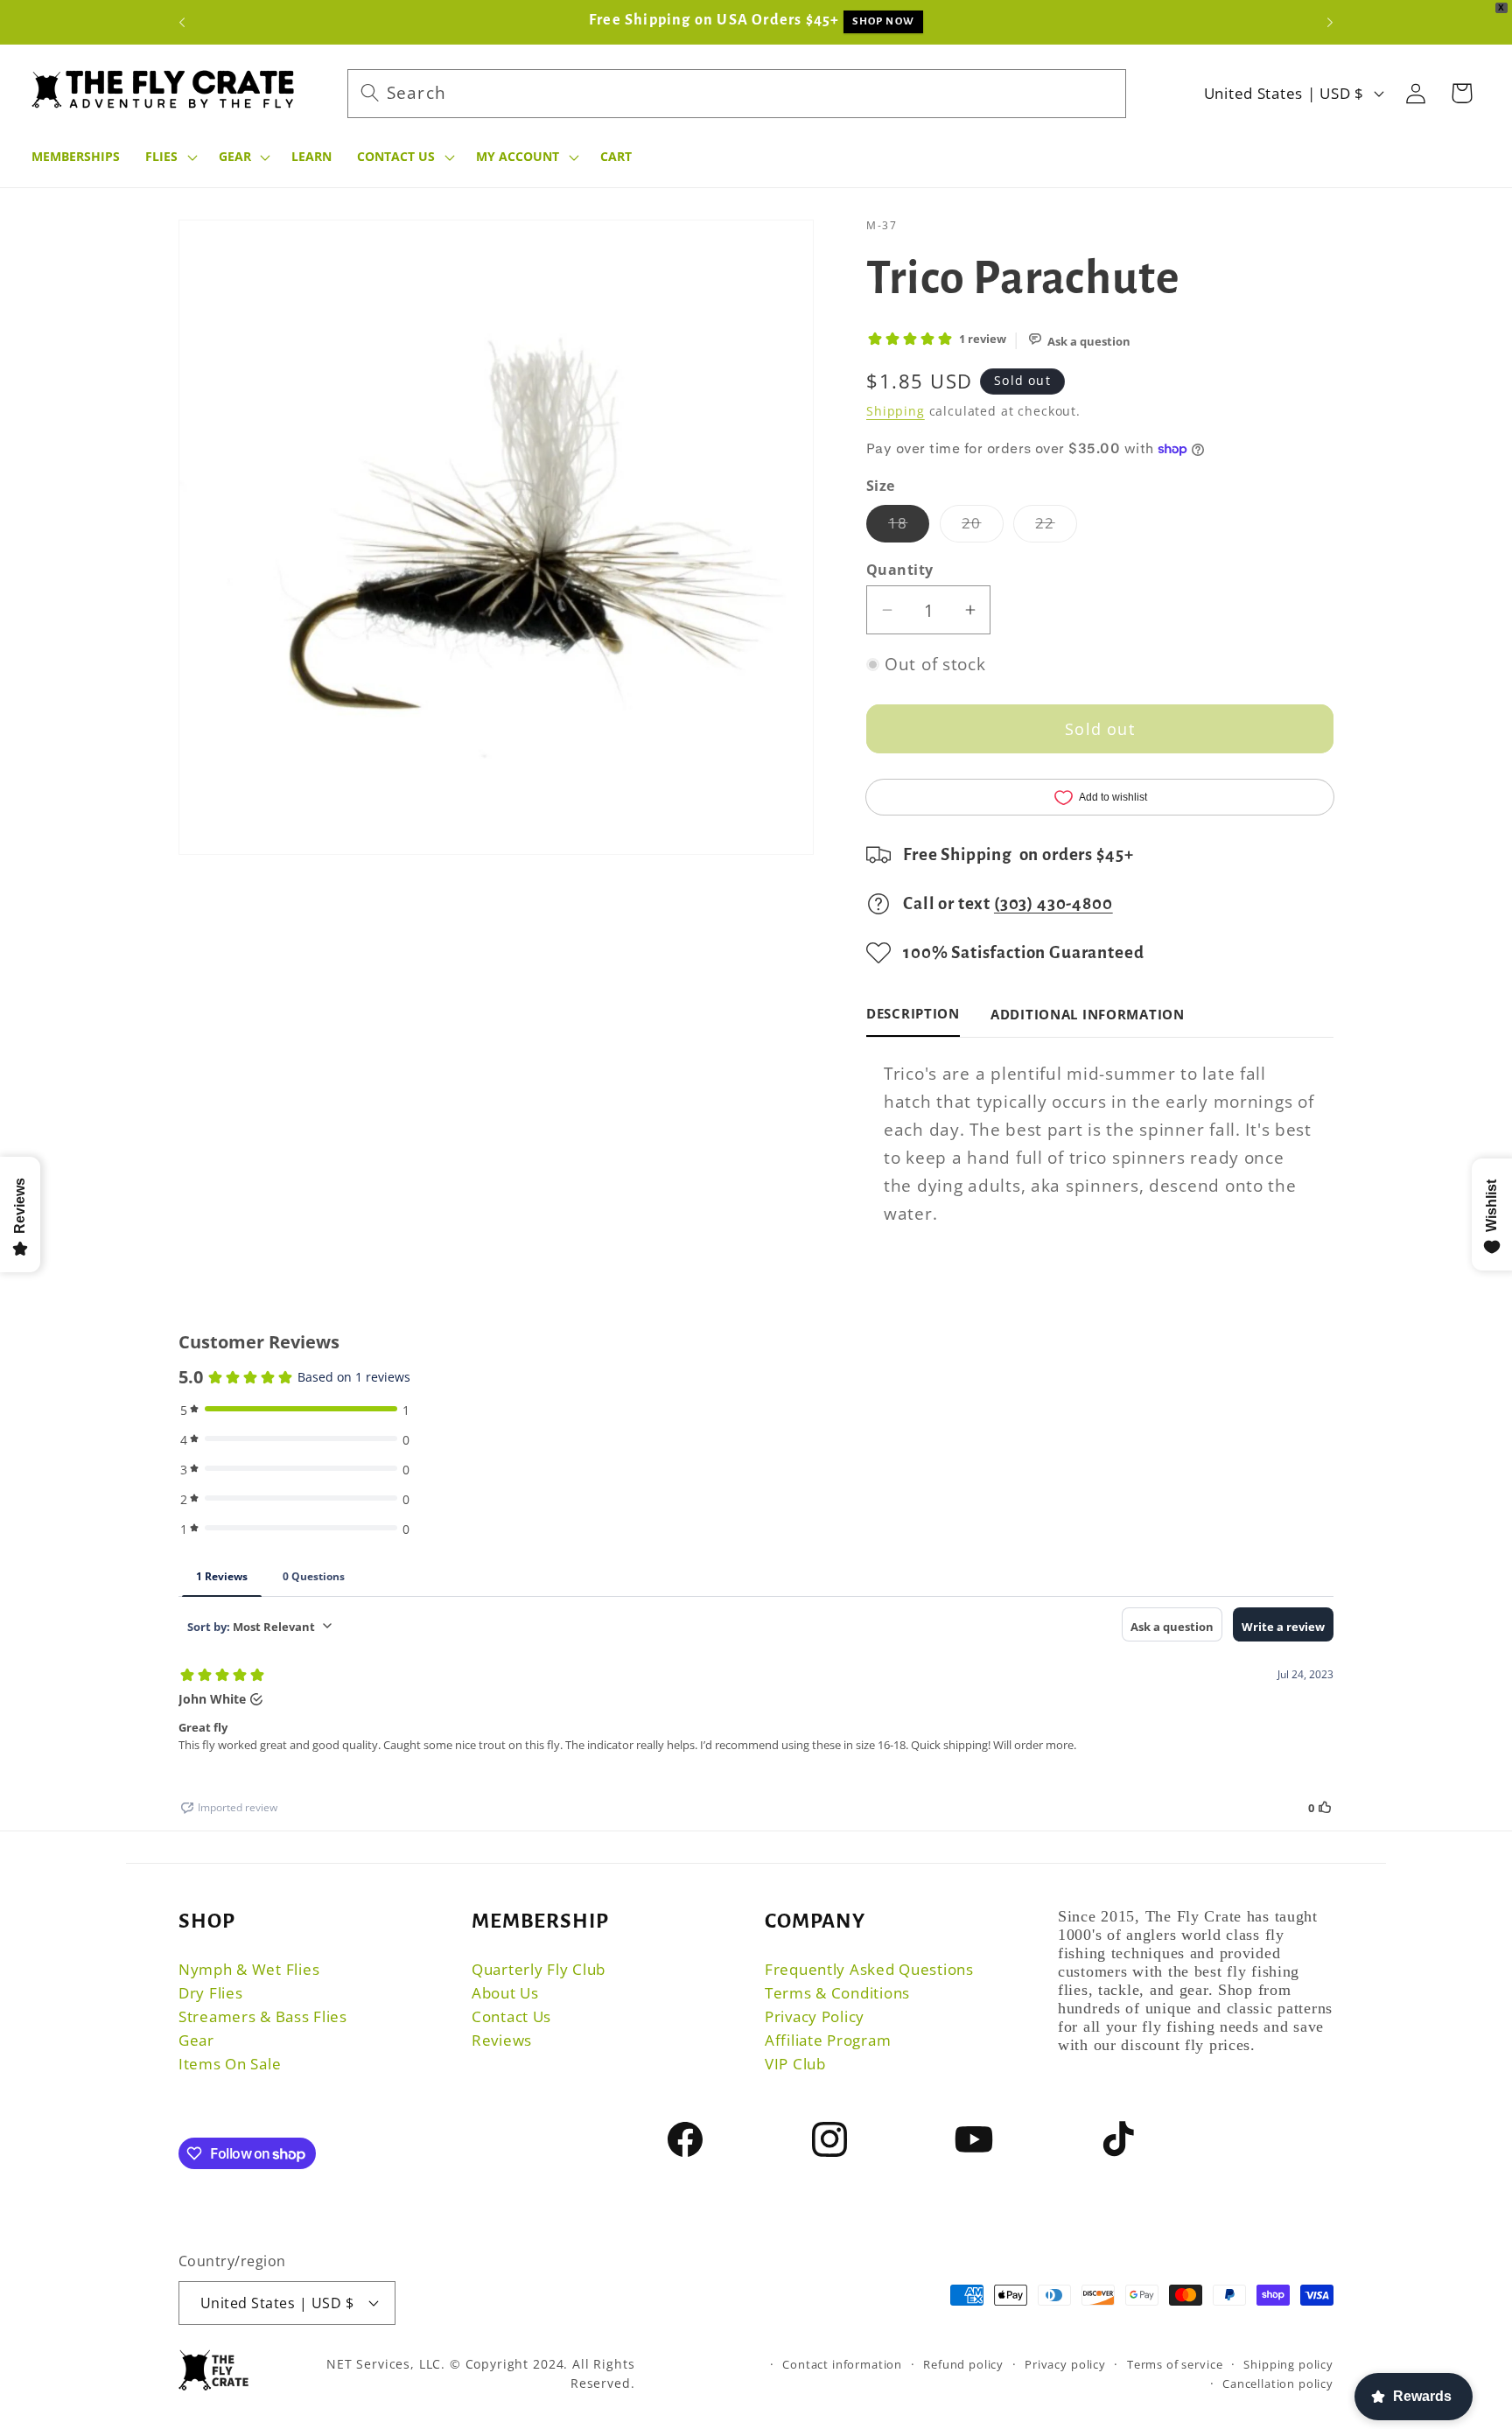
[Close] (905, 864)
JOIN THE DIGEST (756, 1316)
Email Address (683, 1216)
